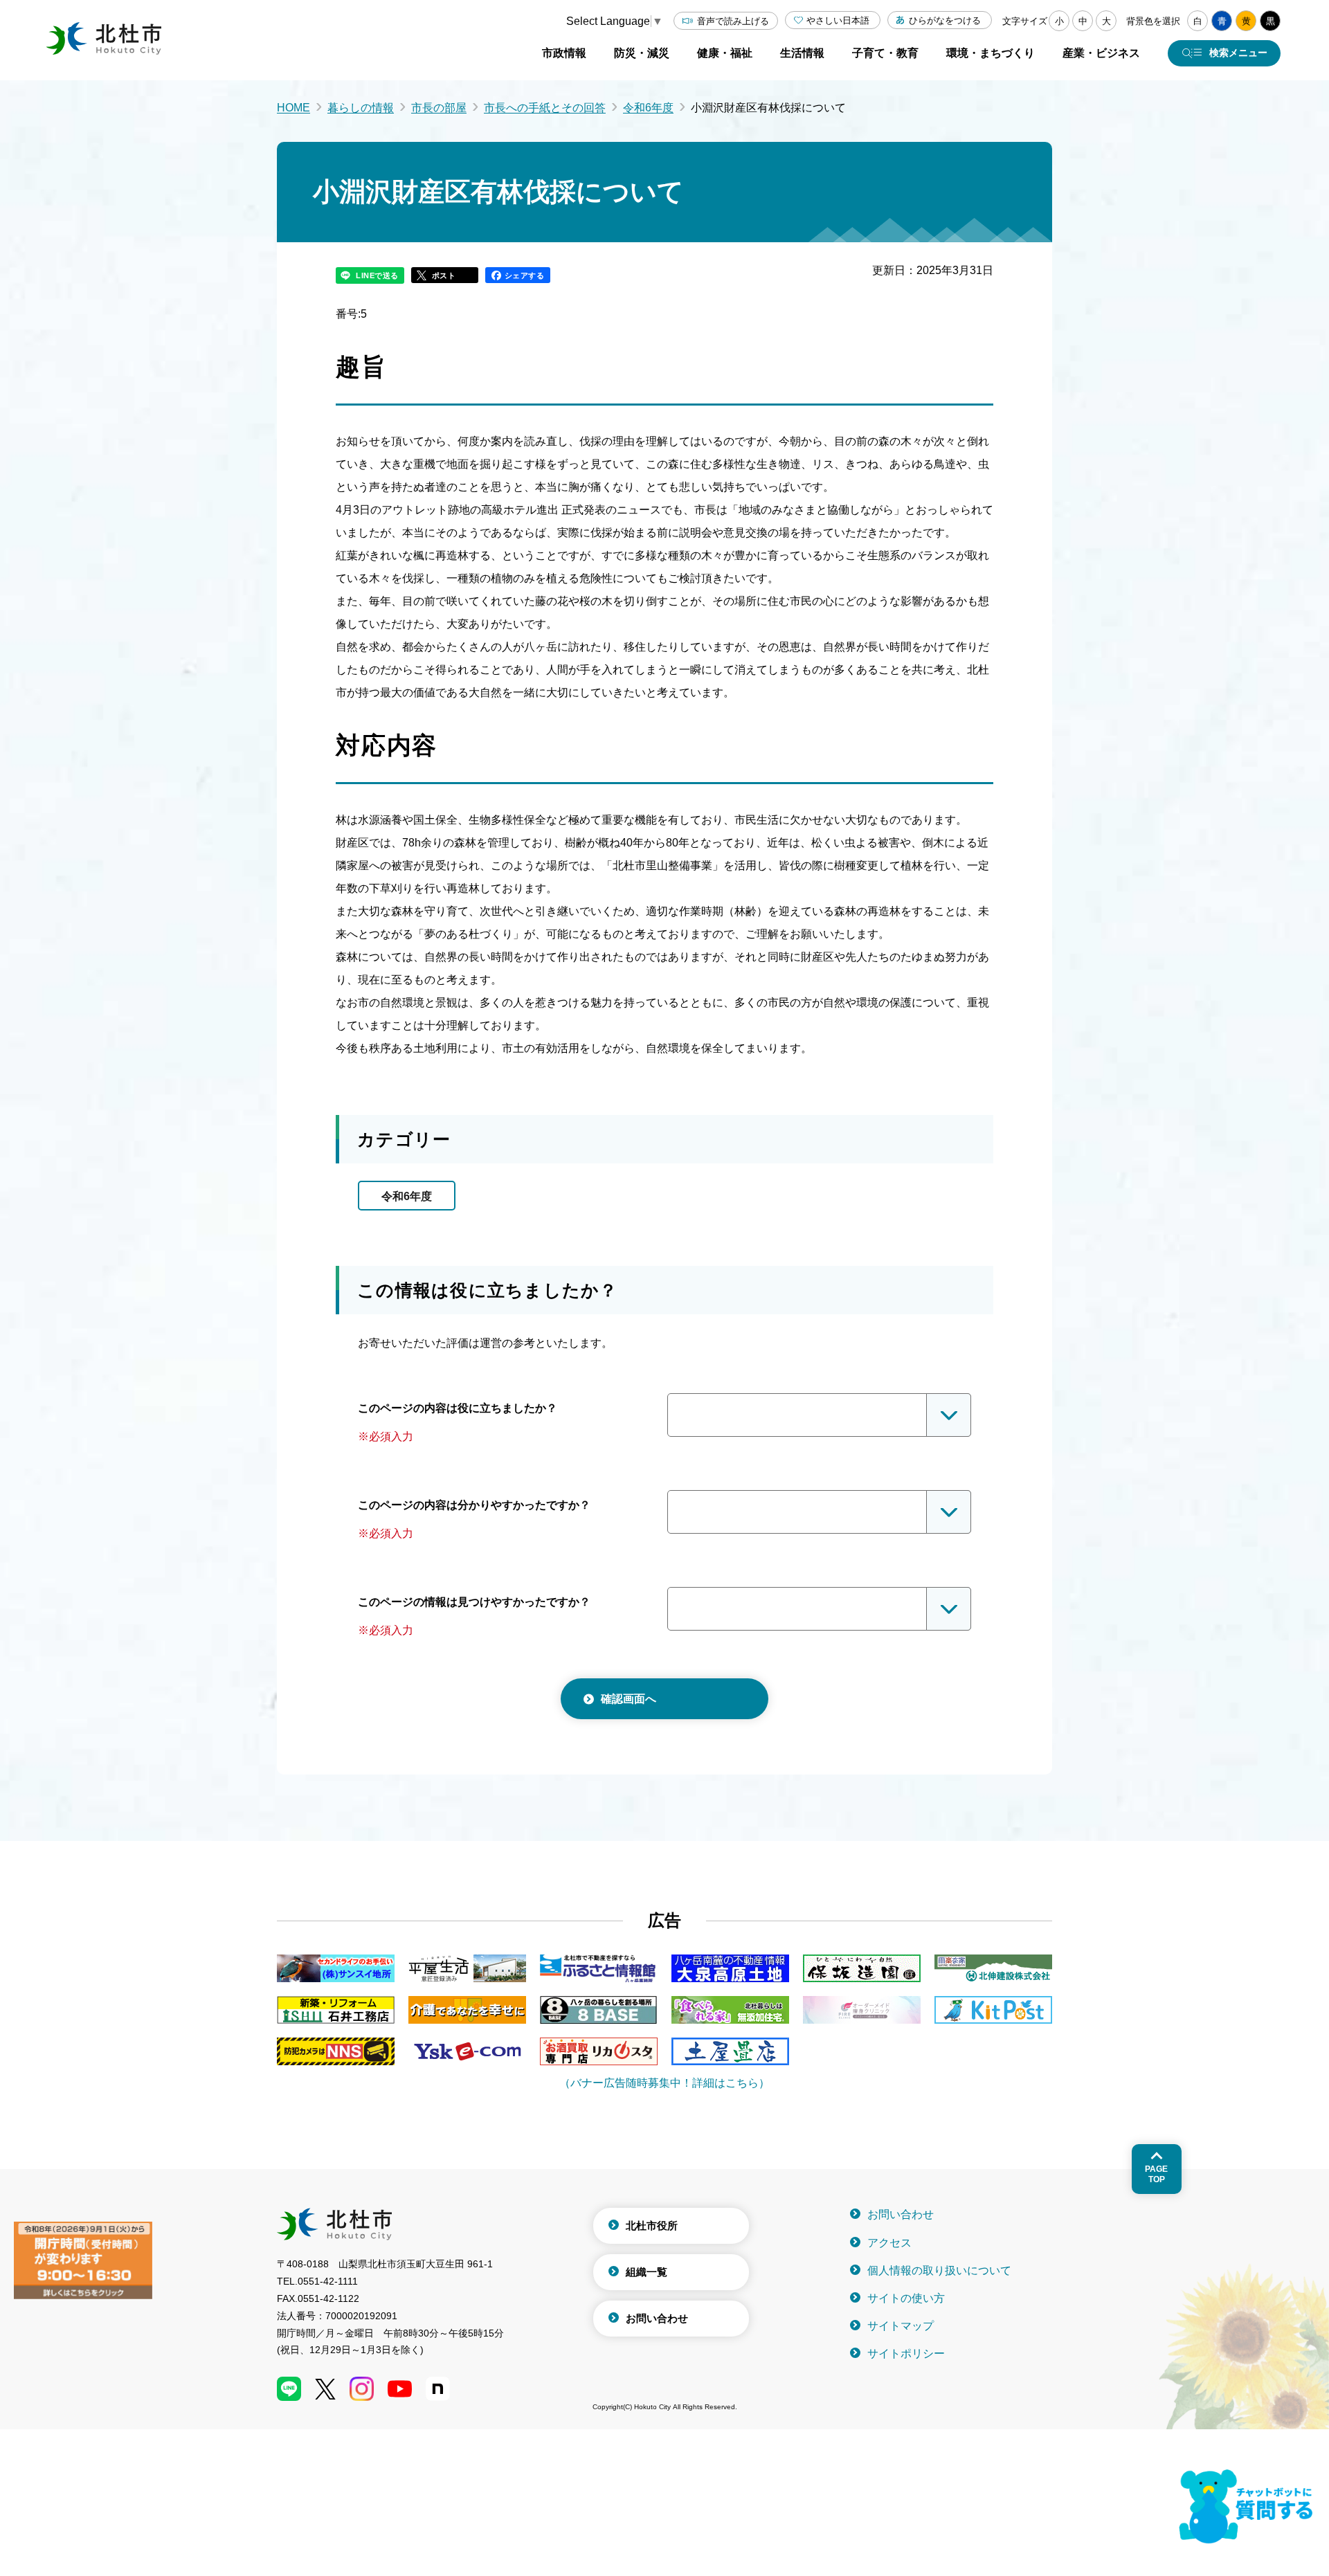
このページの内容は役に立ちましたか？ (458, 1408)
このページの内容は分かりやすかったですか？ (474, 1505)
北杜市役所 (652, 2225)
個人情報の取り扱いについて (939, 2270)
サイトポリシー (906, 2353)
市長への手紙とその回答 (545, 108)
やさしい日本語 (838, 20)
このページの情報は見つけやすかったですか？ (474, 1602)
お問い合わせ (657, 2318)
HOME (293, 108)
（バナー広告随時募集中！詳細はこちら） (664, 2083)
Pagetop (1156, 2174)
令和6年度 (648, 108)
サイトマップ (901, 2326)
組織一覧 (647, 2272)
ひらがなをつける (945, 20)
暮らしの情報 (361, 108)
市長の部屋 (439, 108)
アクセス (889, 2243)
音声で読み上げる (733, 21)
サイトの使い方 (906, 2298)
